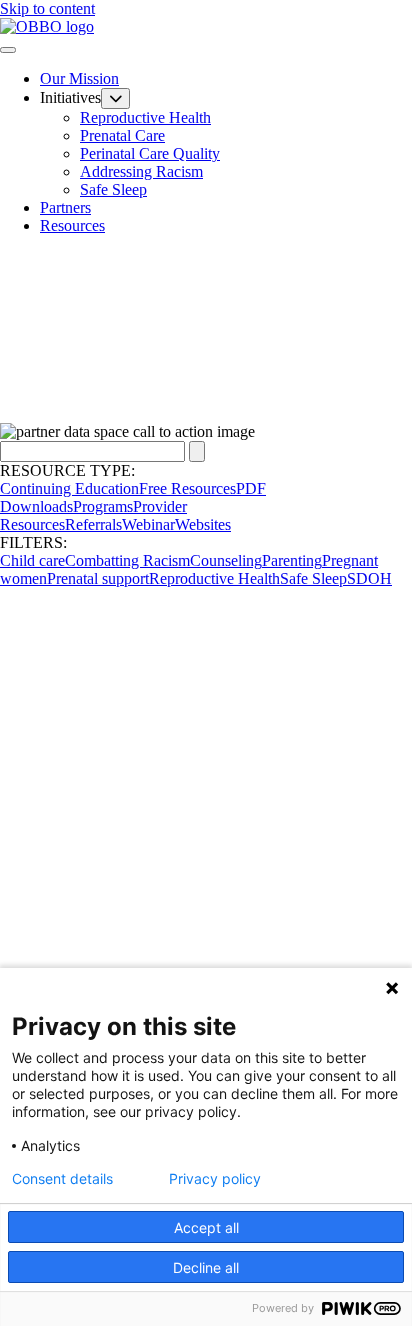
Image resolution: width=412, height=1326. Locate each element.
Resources (72, 225)
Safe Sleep (113, 189)
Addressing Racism (141, 171)
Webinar (148, 524)
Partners (65, 207)
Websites (203, 524)
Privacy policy (215, 1179)
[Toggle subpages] (115, 98)
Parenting (292, 560)
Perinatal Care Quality (150, 153)
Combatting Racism (127, 560)
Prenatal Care (122, 135)
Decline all (206, 1267)
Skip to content (47, 8)
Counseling (226, 560)
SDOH (369, 578)
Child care (32, 560)
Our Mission (79, 78)
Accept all (206, 1227)
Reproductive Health (145, 117)
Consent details (62, 1179)
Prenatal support (98, 578)
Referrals (93, 524)
